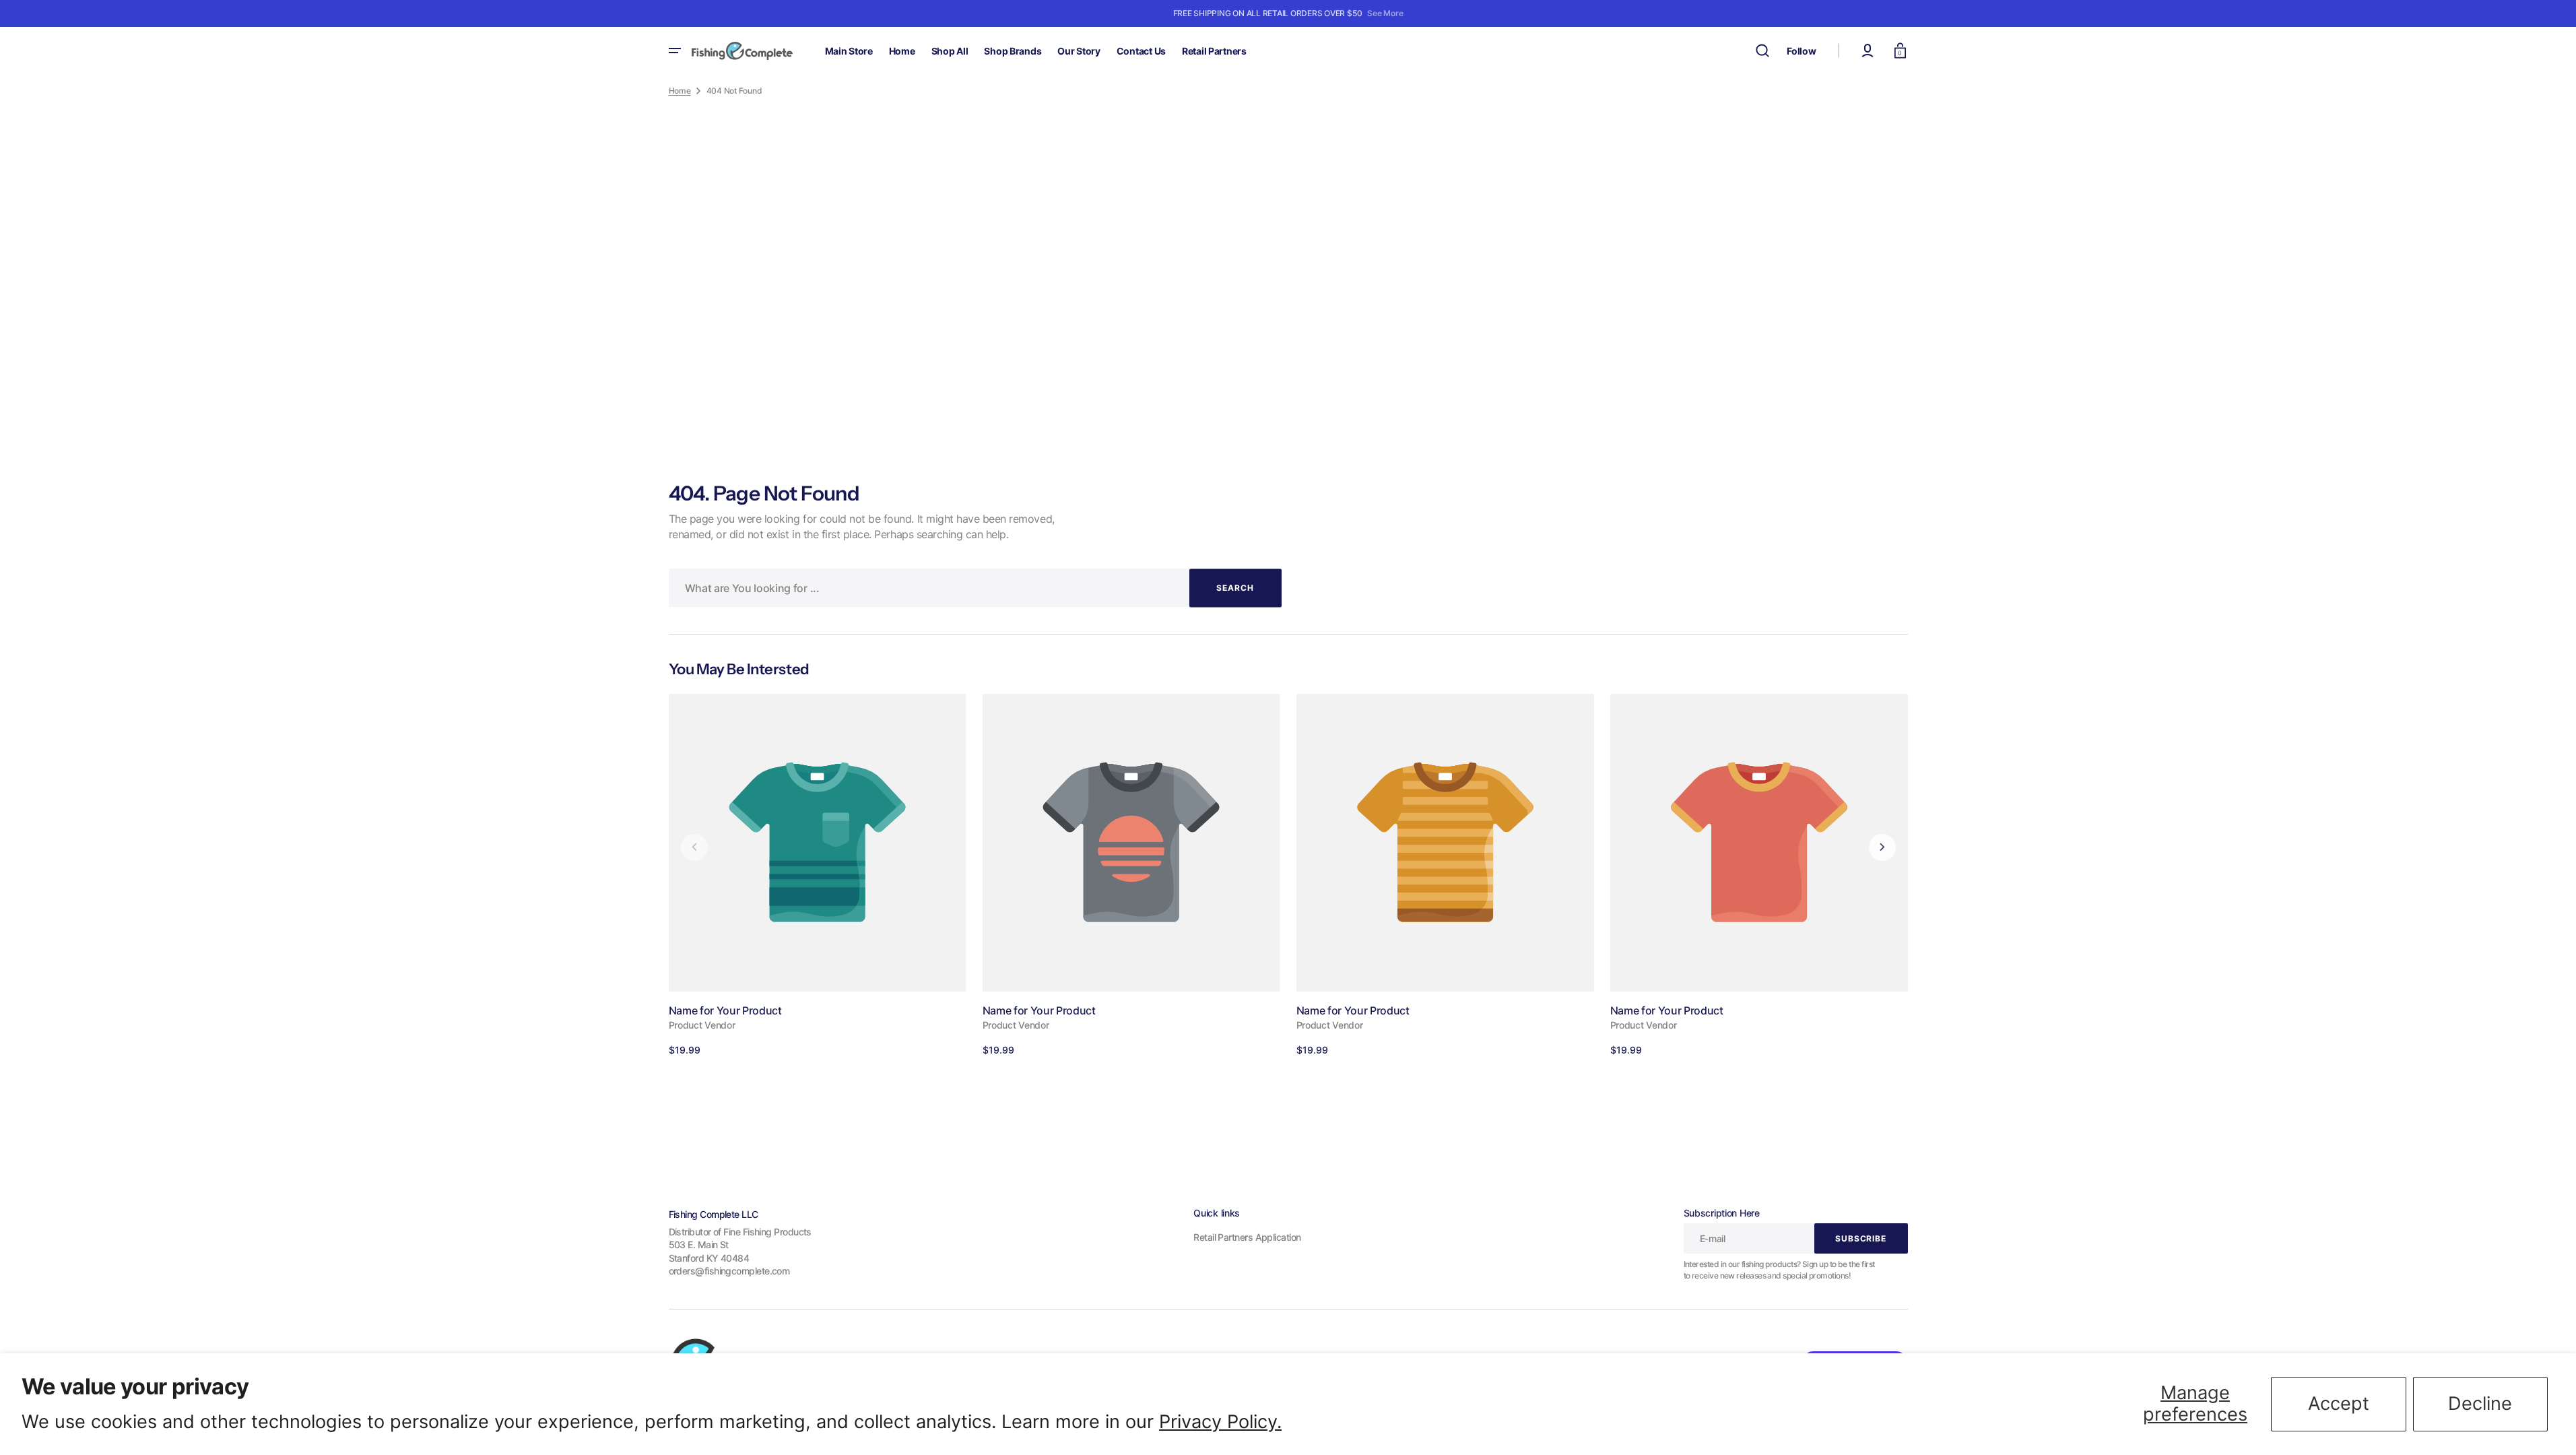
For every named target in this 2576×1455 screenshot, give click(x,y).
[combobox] (975, 588)
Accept (2339, 1403)
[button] (1762, 51)
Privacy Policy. (1220, 1422)
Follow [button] (1801, 51)
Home (680, 91)
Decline (2480, 1403)
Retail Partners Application (1247, 1237)
